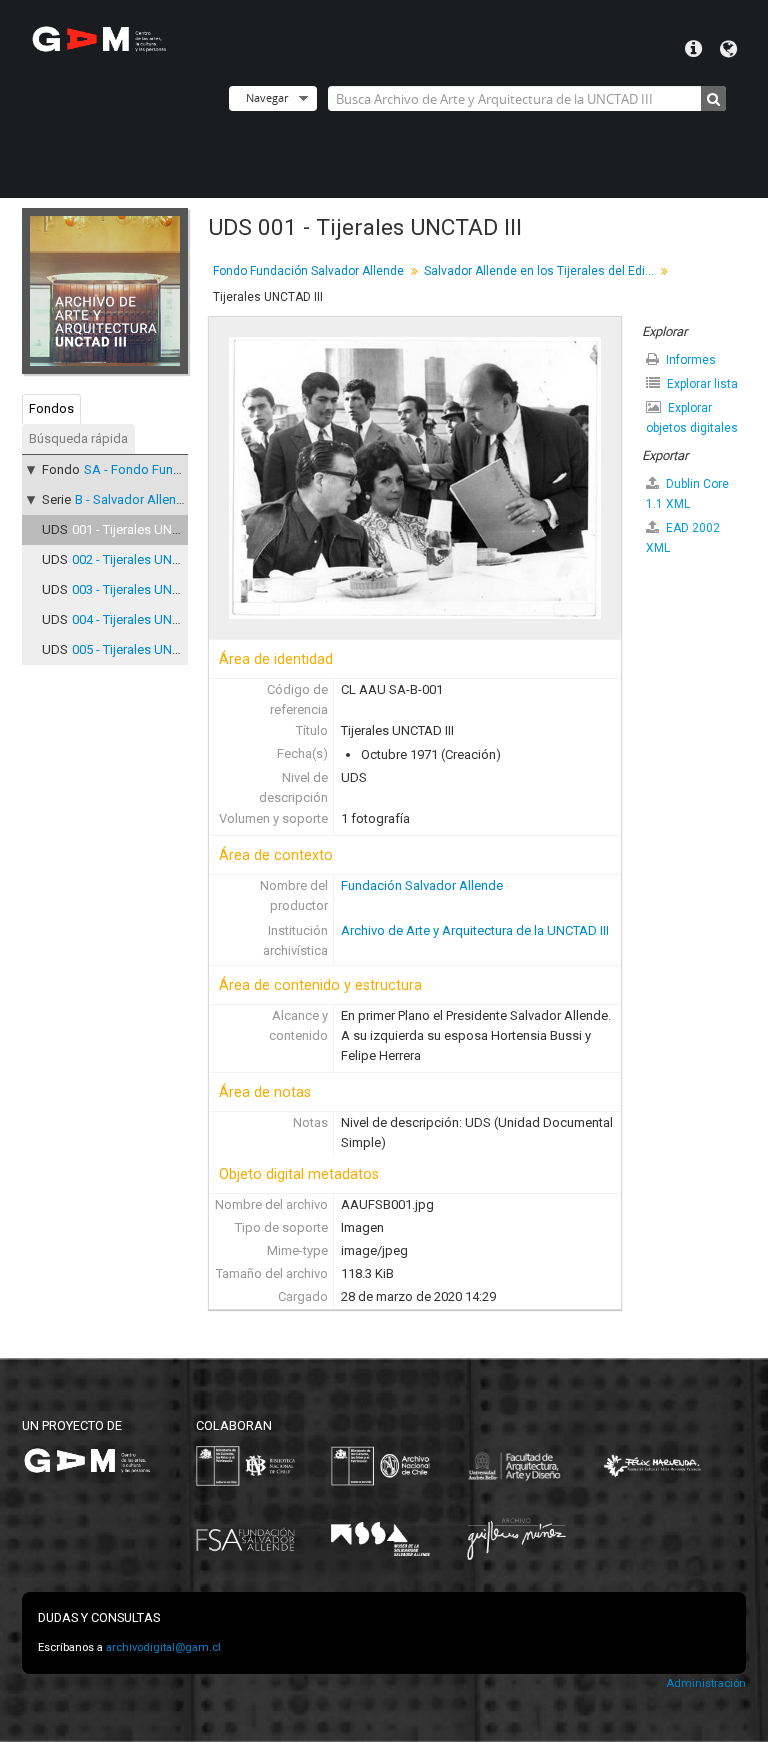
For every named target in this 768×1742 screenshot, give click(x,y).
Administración (706, 1683)
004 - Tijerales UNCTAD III (144, 619)
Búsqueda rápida (78, 438)
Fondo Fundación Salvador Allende (308, 271)
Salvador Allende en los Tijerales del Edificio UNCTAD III (541, 271)
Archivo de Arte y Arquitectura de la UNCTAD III (475, 930)
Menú (693, 49)
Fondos (51, 408)
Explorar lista (701, 384)
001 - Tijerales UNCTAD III (144, 529)
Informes (689, 360)
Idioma (728, 49)
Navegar (267, 97)
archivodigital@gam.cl (163, 1647)
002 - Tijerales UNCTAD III (144, 559)
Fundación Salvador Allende (422, 885)
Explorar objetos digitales (692, 418)
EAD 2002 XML (683, 538)
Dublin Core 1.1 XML (687, 494)
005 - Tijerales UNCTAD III (144, 649)
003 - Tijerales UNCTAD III (144, 589)
